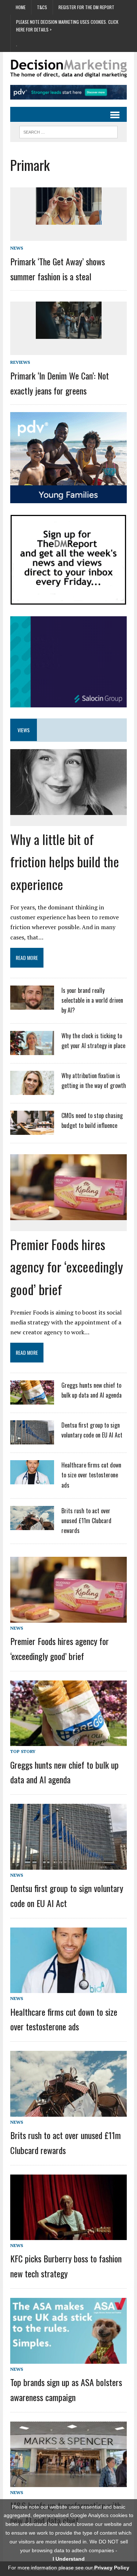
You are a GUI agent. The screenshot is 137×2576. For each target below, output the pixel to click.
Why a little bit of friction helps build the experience (65, 861)
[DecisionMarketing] (68, 69)
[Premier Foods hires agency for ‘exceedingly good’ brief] (68, 1215)
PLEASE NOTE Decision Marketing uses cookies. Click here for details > (67, 25)
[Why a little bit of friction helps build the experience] (68, 810)
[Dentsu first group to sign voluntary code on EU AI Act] (32, 1440)
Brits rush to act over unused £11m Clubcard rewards (86, 1521)
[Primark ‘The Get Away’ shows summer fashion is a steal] (69, 220)
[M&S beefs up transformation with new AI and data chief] (68, 2482)
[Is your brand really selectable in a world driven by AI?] (32, 1005)
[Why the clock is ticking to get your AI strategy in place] (32, 1050)
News (17, 248)
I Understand (69, 2559)
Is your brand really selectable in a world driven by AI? (92, 1000)
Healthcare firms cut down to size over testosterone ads (91, 1475)
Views (24, 730)
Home (21, 7)
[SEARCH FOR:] (68, 131)
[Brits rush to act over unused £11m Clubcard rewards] (32, 1525)
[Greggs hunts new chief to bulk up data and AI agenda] (32, 1400)
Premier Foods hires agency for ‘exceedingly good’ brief (67, 1266)
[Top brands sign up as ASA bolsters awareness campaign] (68, 2358)
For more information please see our (69, 2568)
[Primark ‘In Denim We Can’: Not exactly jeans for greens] (69, 334)
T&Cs (42, 7)
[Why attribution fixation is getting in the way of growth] (32, 1090)
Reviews (20, 362)
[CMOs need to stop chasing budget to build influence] (32, 1130)
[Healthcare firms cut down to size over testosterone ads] (32, 1480)
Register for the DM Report (86, 7)
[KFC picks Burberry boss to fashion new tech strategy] (68, 2235)
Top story (23, 1751)
